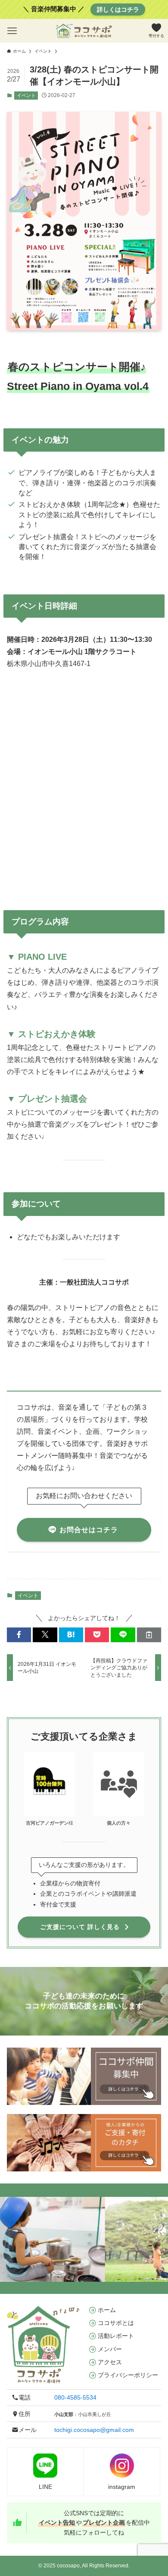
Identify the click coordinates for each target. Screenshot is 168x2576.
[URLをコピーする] (149, 1635)
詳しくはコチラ (118, 9)
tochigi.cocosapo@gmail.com (94, 2430)
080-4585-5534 (75, 2397)
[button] (19, 1635)
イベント (26, 95)
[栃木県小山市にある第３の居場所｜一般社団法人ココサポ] (84, 31)
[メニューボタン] (12, 31)
